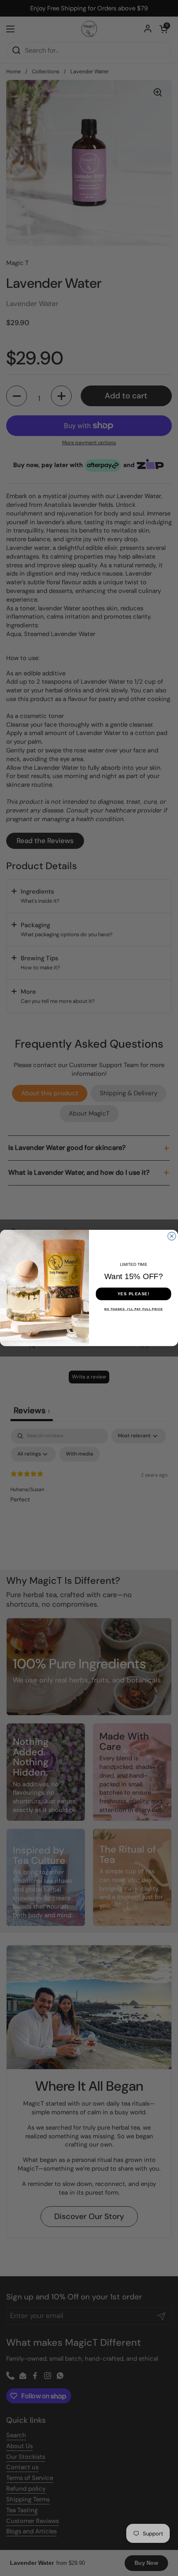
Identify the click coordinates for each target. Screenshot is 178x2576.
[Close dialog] (172, 1236)
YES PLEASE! (134, 1294)
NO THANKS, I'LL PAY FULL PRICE (134, 1309)
